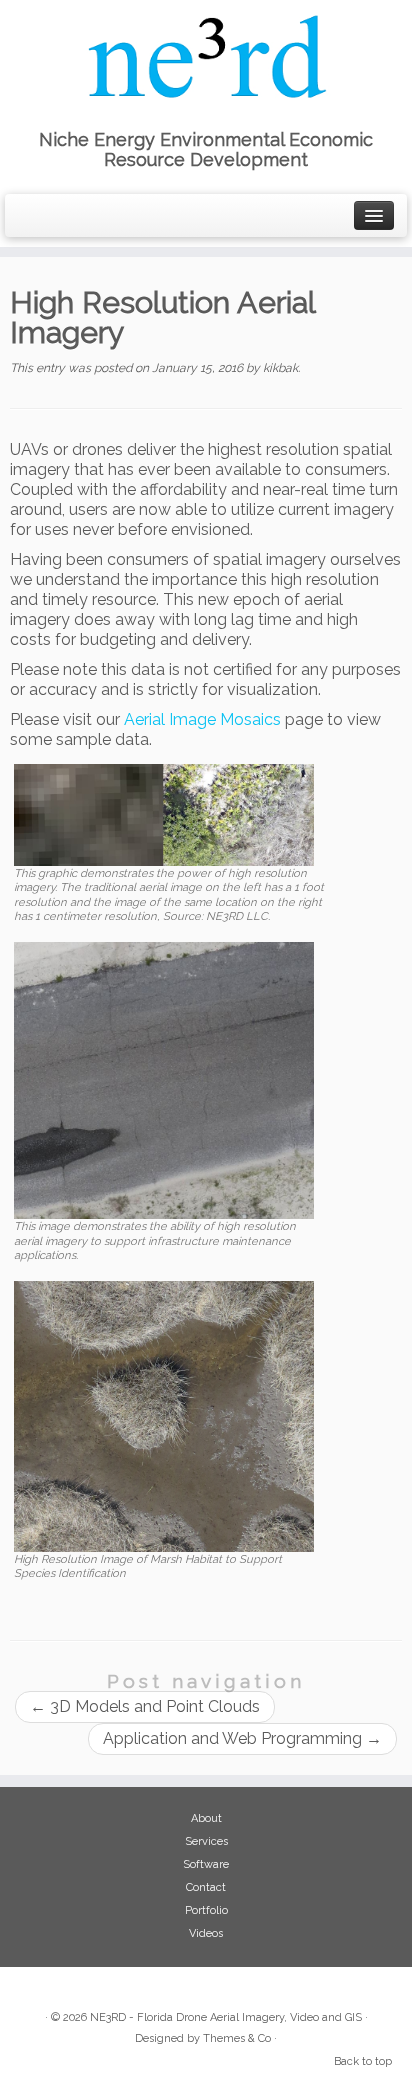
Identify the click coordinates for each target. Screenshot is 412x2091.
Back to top (363, 2061)
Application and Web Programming (242, 1738)
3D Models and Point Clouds (145, 1706)
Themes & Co (237, 2038)
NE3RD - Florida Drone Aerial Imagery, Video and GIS (226, 2017)
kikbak (280, 368)
